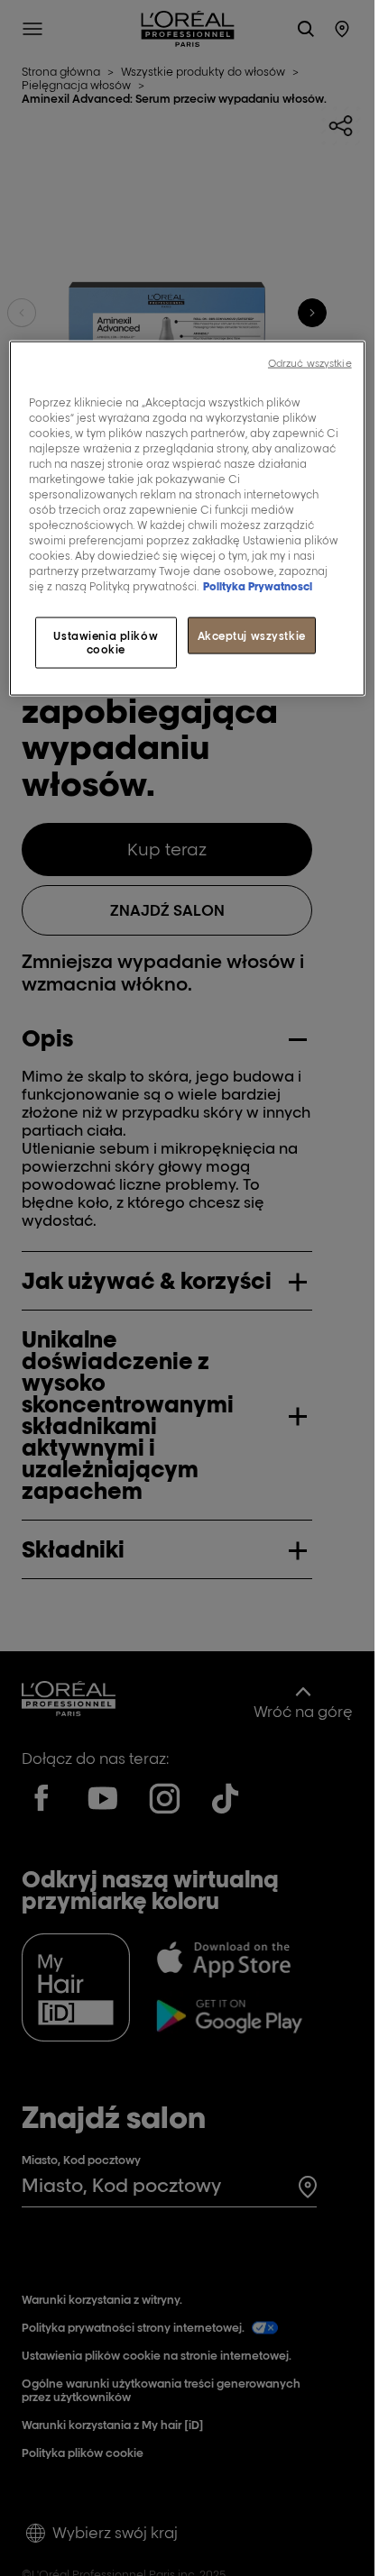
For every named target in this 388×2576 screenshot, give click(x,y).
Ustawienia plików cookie (106, 642)
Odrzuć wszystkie (310, 362)
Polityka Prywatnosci (258, 586)
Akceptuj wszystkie (252, 635)
